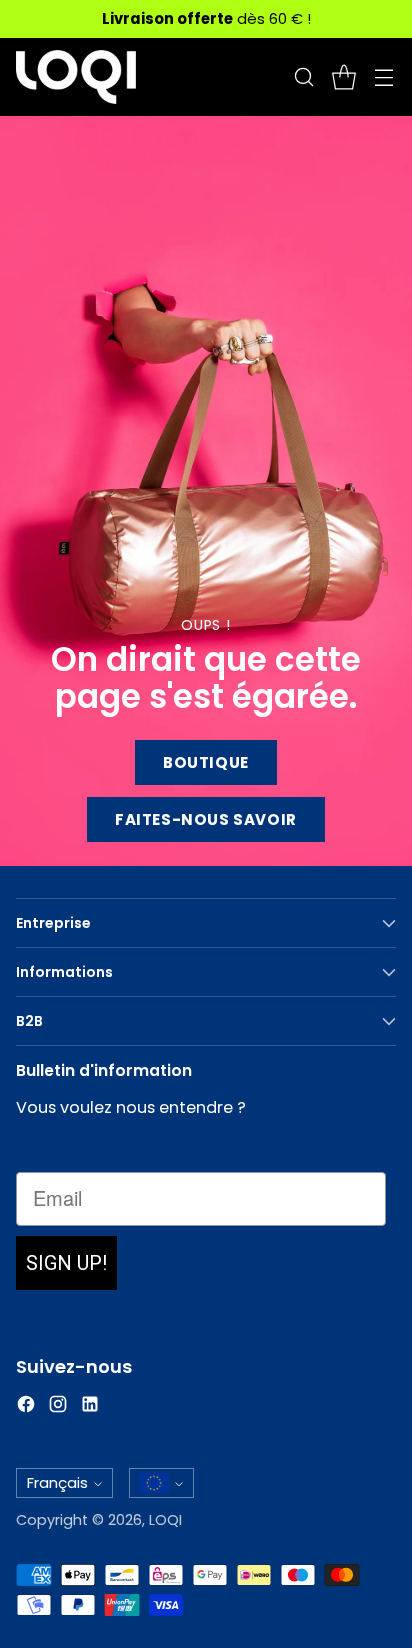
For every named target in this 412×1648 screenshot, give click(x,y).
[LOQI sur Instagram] (58, 1407)
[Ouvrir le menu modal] (383, 77)
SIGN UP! (66, 1263)
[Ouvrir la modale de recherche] (303, 77)
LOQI (165, 1520)
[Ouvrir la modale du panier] (343, 77)
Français (57, 1482)
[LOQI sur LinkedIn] (90, 1407)
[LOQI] (76, 77)
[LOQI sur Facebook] (26, 1407)
